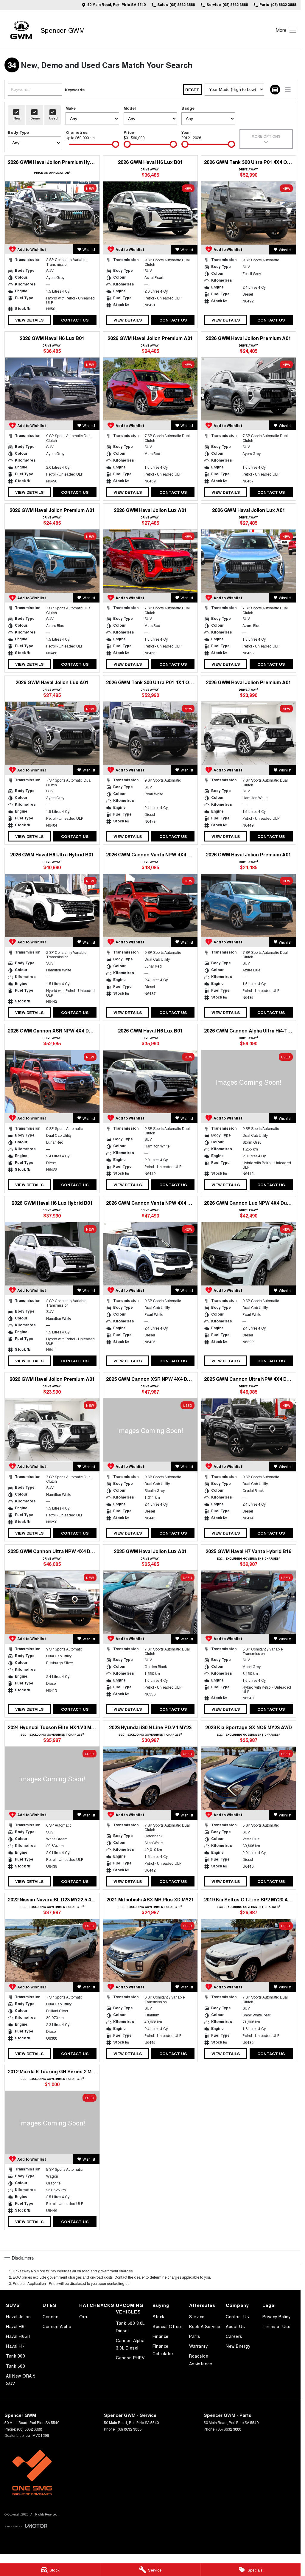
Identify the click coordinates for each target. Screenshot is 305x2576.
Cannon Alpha (57, 2326)
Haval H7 (15, 2346)
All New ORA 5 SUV (21, 2379)
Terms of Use (276, 2326)
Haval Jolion (18, 2316)
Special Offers (168, 2326)
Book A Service (205, 2326)
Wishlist (89, 249)
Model (130, 108)
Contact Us (75, 320)
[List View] (288, 90)
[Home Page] (21, 30)
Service (197, 2316)
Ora (83, 2316)
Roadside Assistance (201, 2360)
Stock (158, 2316)
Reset (192, 90)
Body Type (18, 132)
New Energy (238, 2346)
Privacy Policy (276, 2316)
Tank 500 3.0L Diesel (130, 2327)
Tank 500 (15, 2366)
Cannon (50, 2316)
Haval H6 (15, 2326)
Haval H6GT (18, 2336)
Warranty (198, 2346)
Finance (161, 2336)
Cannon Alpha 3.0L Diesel (130, 2344)
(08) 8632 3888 (29, 2429)
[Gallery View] (275, 90)
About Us (235, 2326)
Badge (188, 108)
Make (71, 108)
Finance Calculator (163, 2350)
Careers (234, 2336)
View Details (29, 320)
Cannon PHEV (130, 2358)
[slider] (116, 144)
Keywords (75, 90)
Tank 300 (15, 2356)
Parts (195, 2336)
